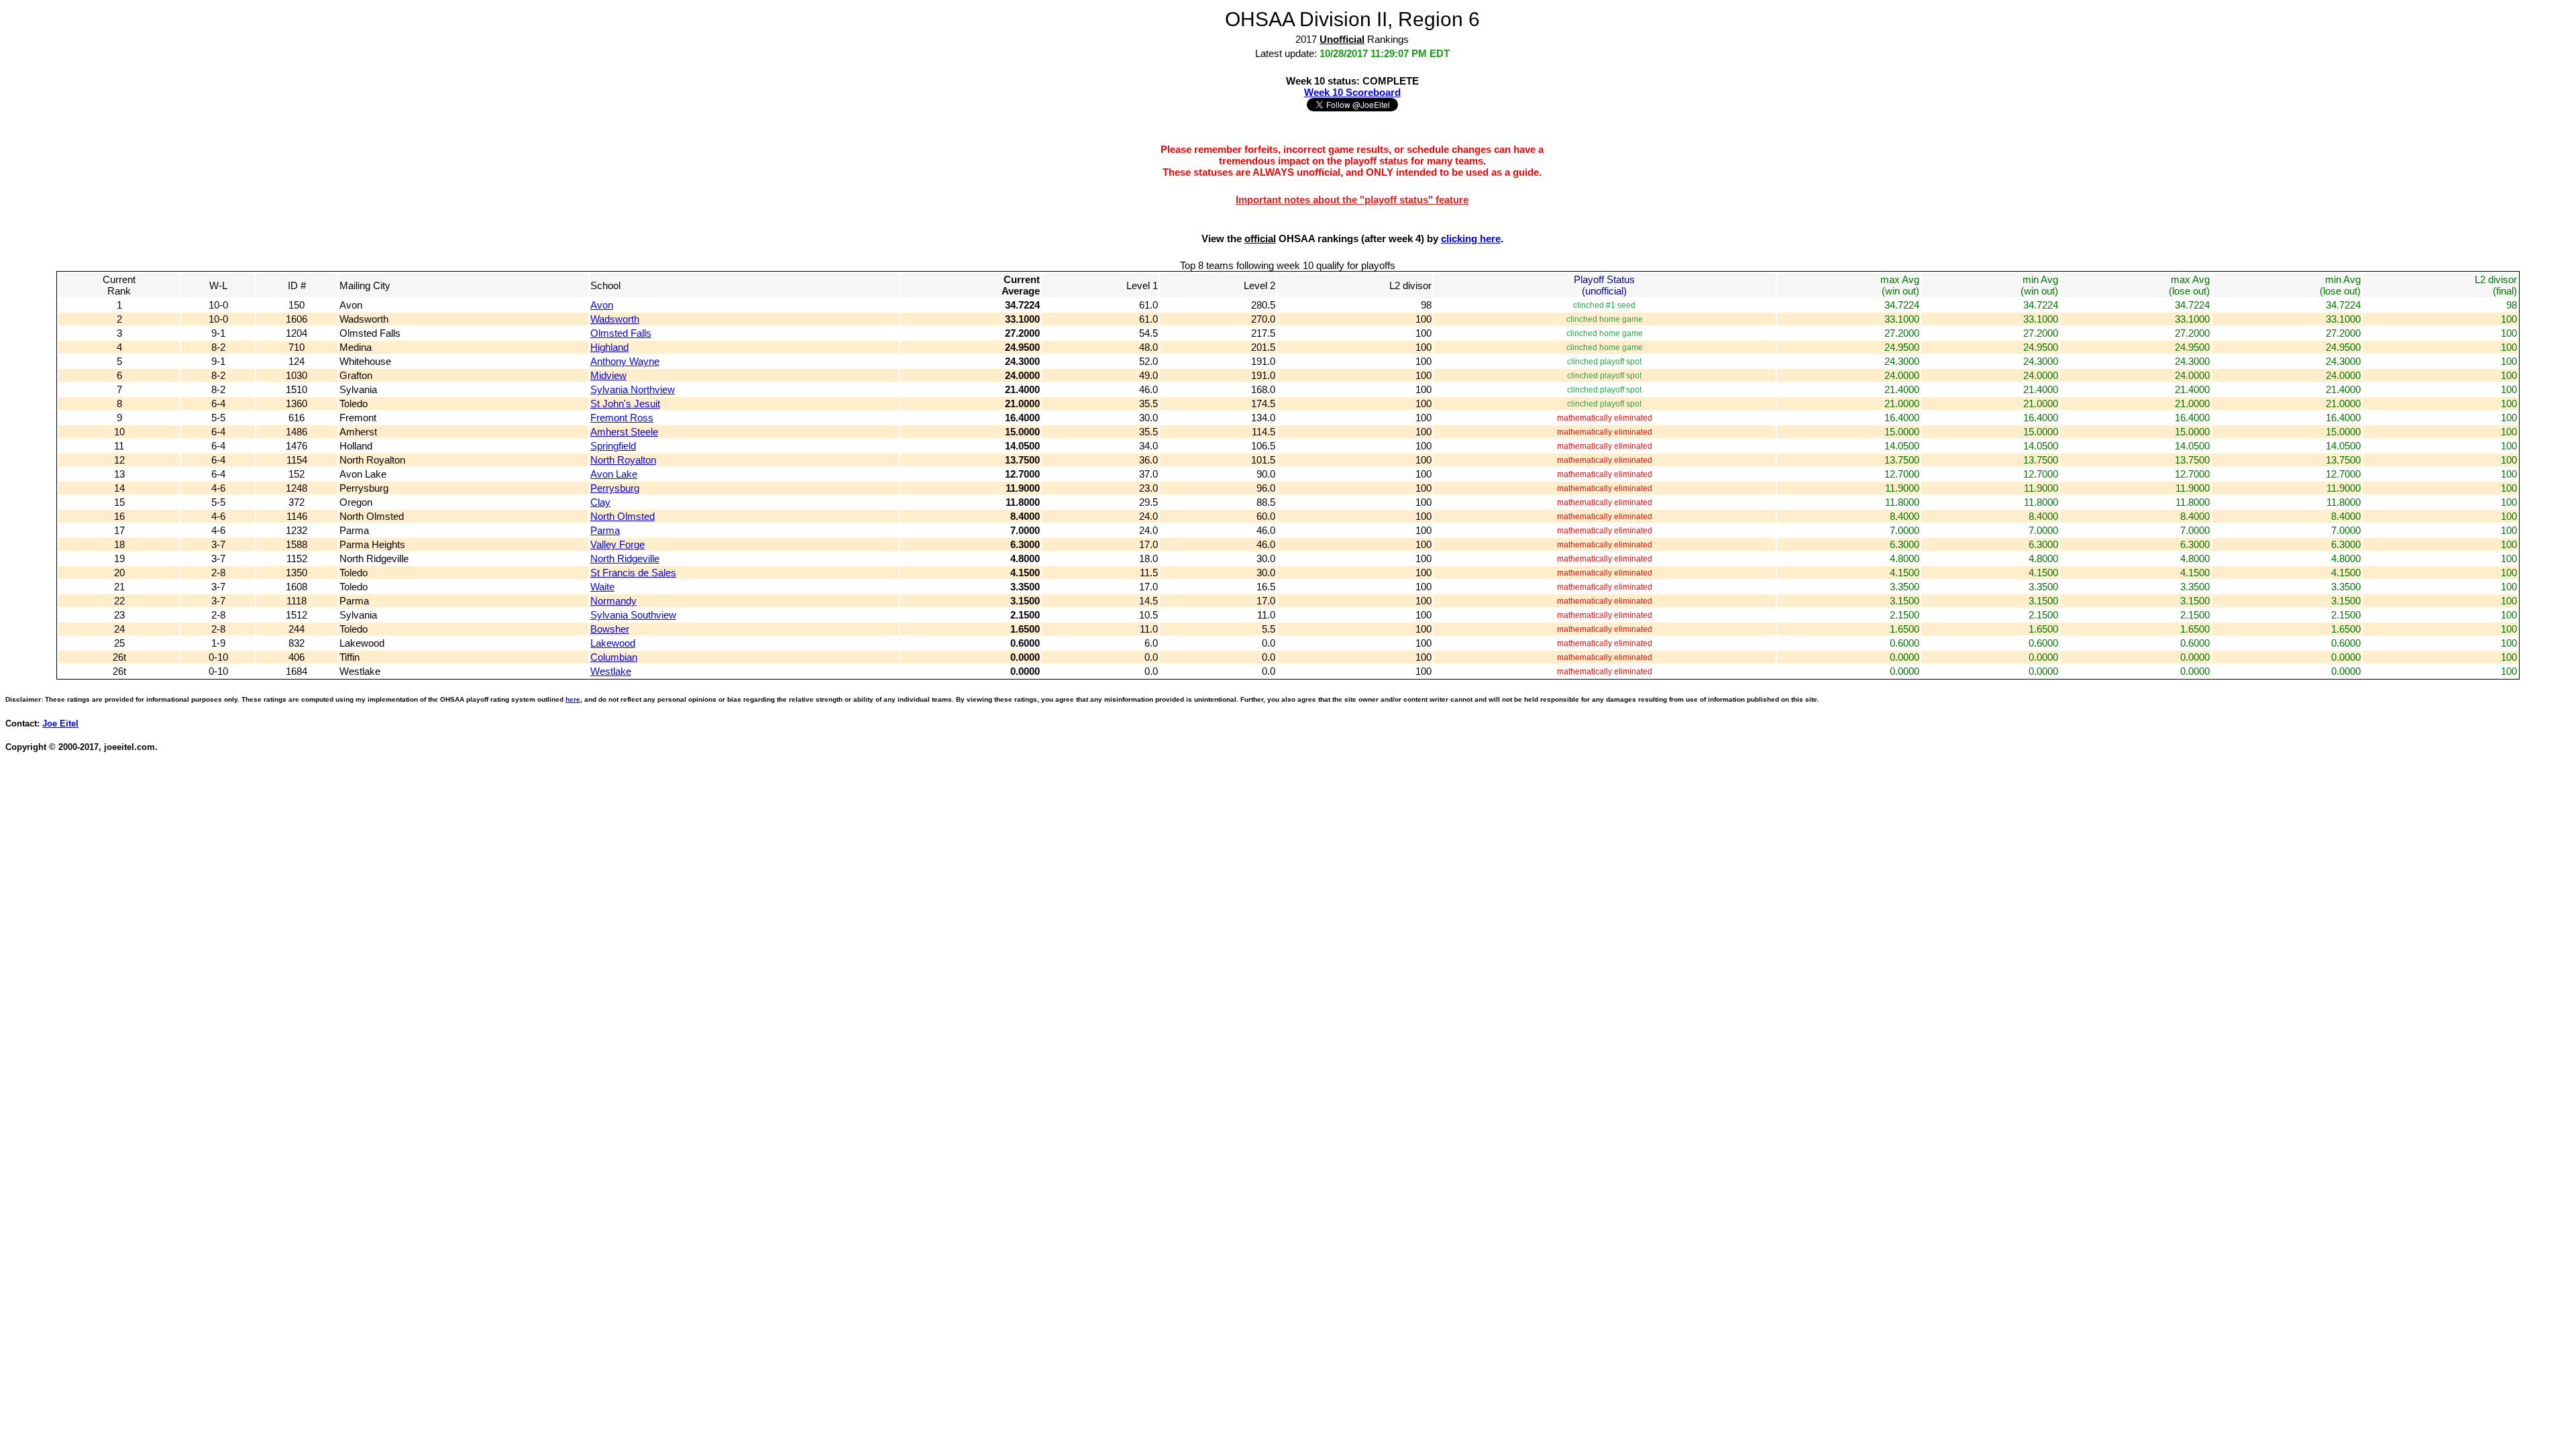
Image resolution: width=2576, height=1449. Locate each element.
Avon (602, 305)
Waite (602, 587)
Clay (600, 502)
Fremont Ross (622, 418)
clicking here (1471, 238)
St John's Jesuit (625, 404)
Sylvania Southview (633, 615)
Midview (608, 375)
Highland (609, 347)
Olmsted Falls (621, 333)
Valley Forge (618, 544)
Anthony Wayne (625, 361)
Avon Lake (614, 474)
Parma (605, 530)
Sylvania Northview (633, 389)
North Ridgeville (625, 558)
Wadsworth (615, 319)
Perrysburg (615, 488)
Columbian (614, 657)
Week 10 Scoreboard (1352, 92)
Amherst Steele (624, 432)
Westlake (611, 671)
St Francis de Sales (633, 573)
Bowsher (610, 629)
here (573, 699)
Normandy (613, 601)
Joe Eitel (60, 724)
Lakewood (613, 643)
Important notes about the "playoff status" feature (1352, 200)
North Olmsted (623, 516)
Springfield (613, 446)
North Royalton (623, 460)
